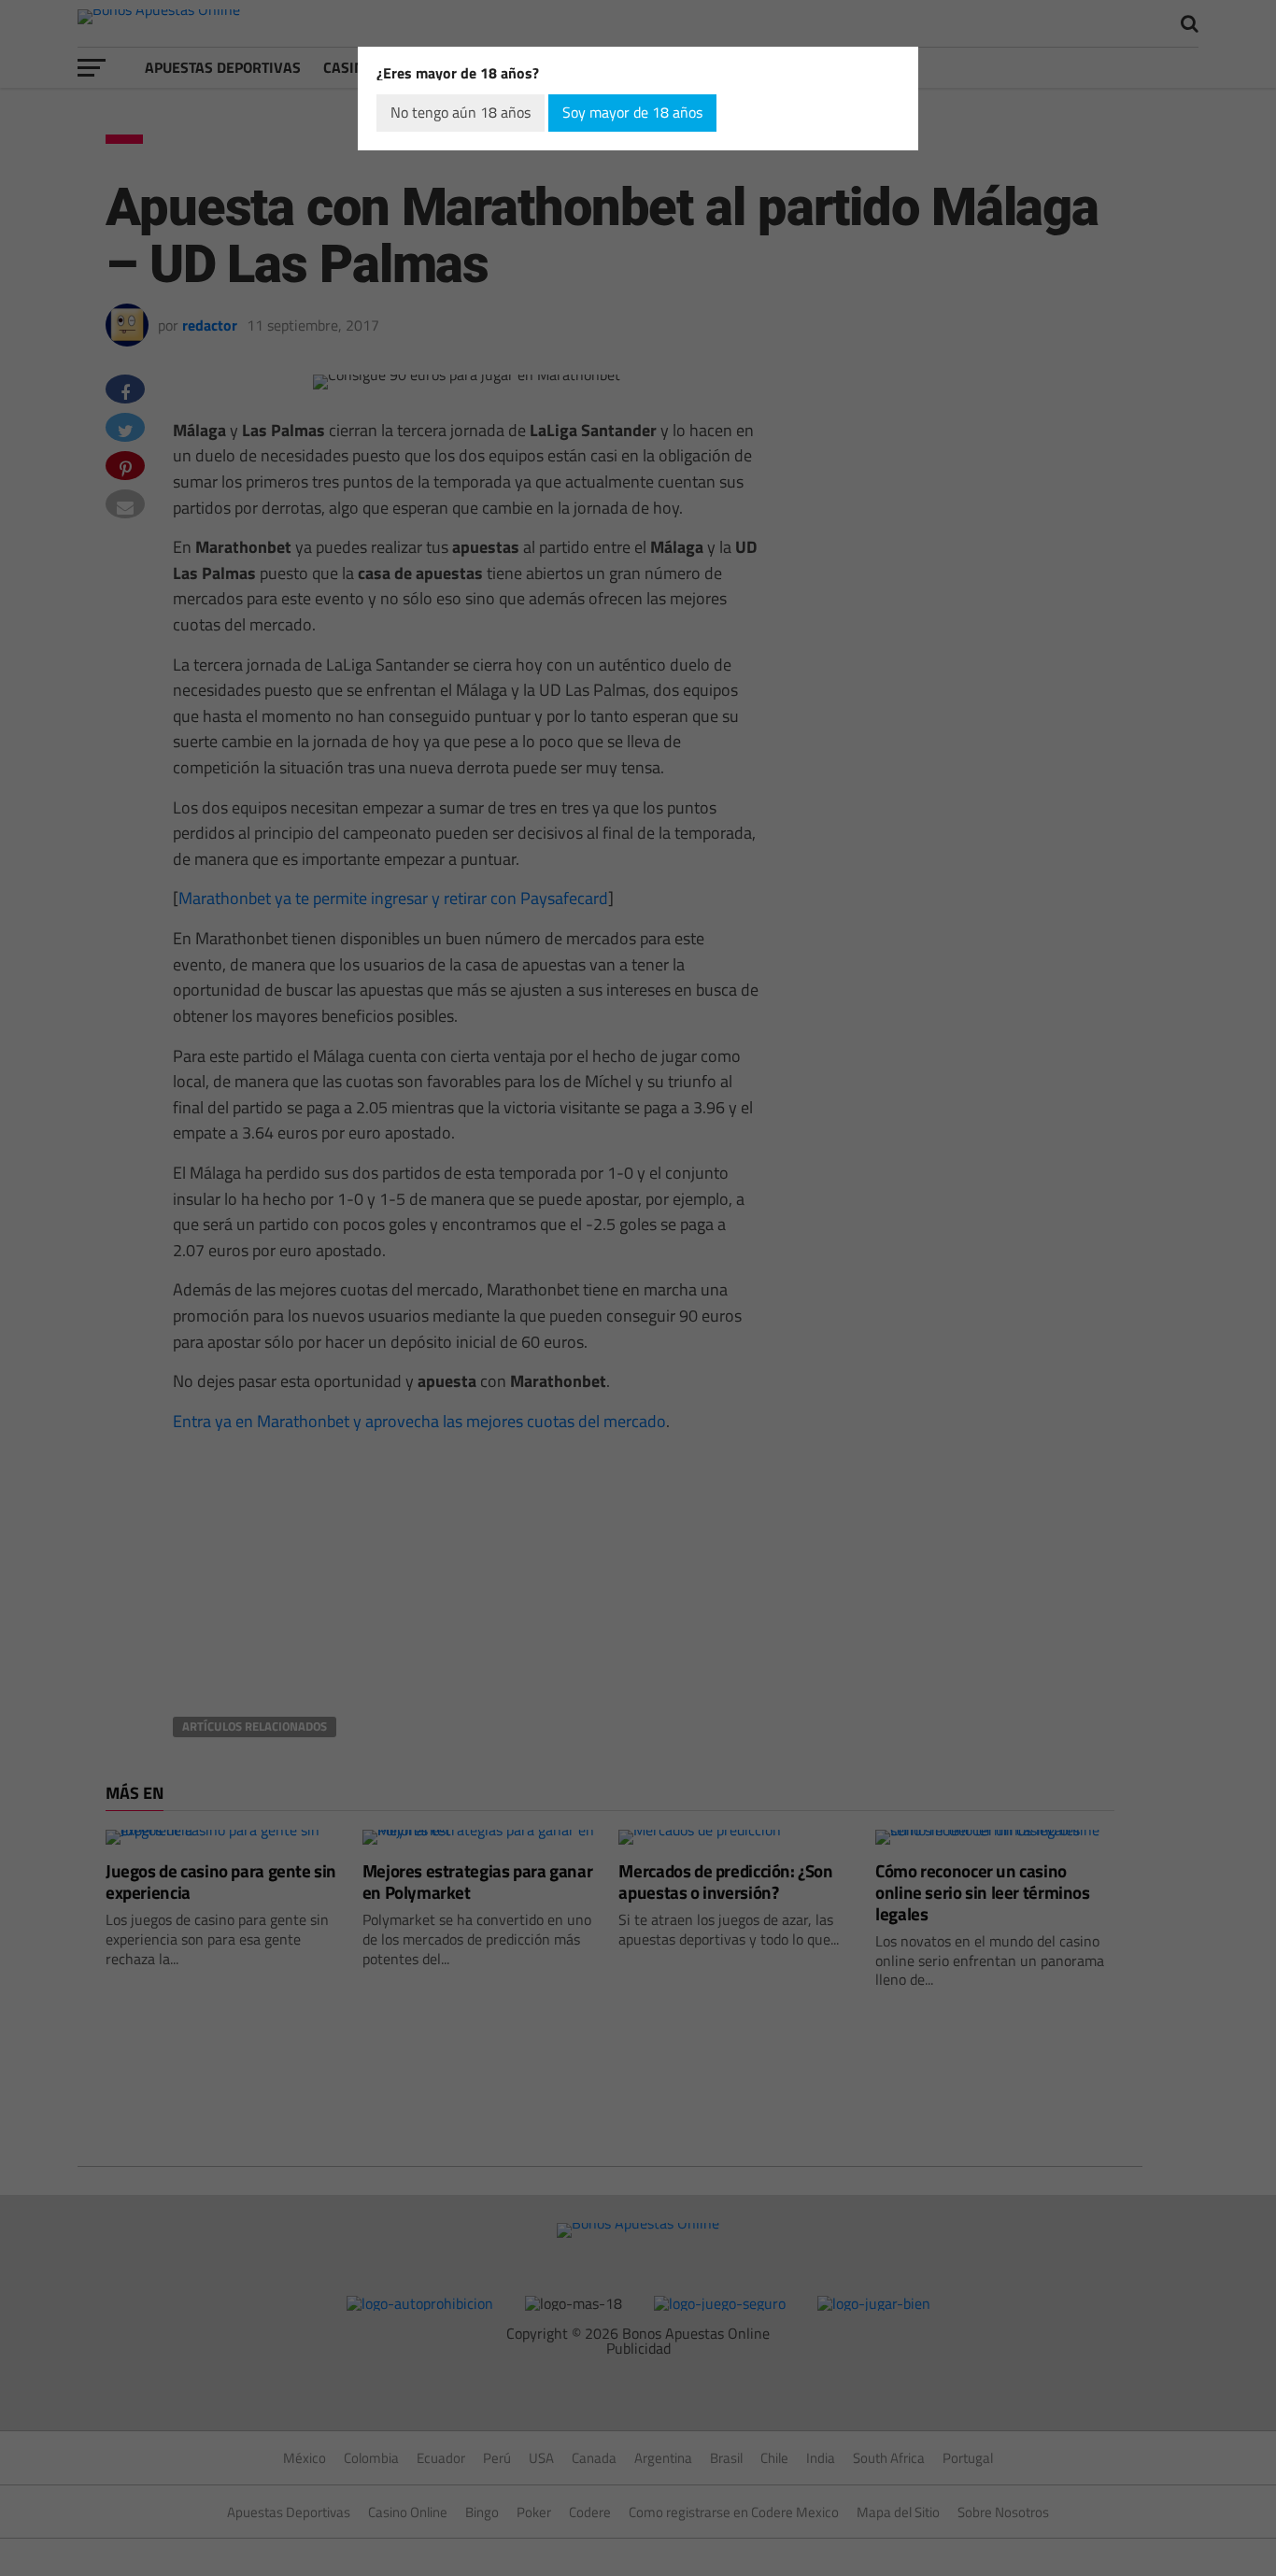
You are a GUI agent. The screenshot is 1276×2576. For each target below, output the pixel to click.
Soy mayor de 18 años (632, 112)
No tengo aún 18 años (461, 112)
